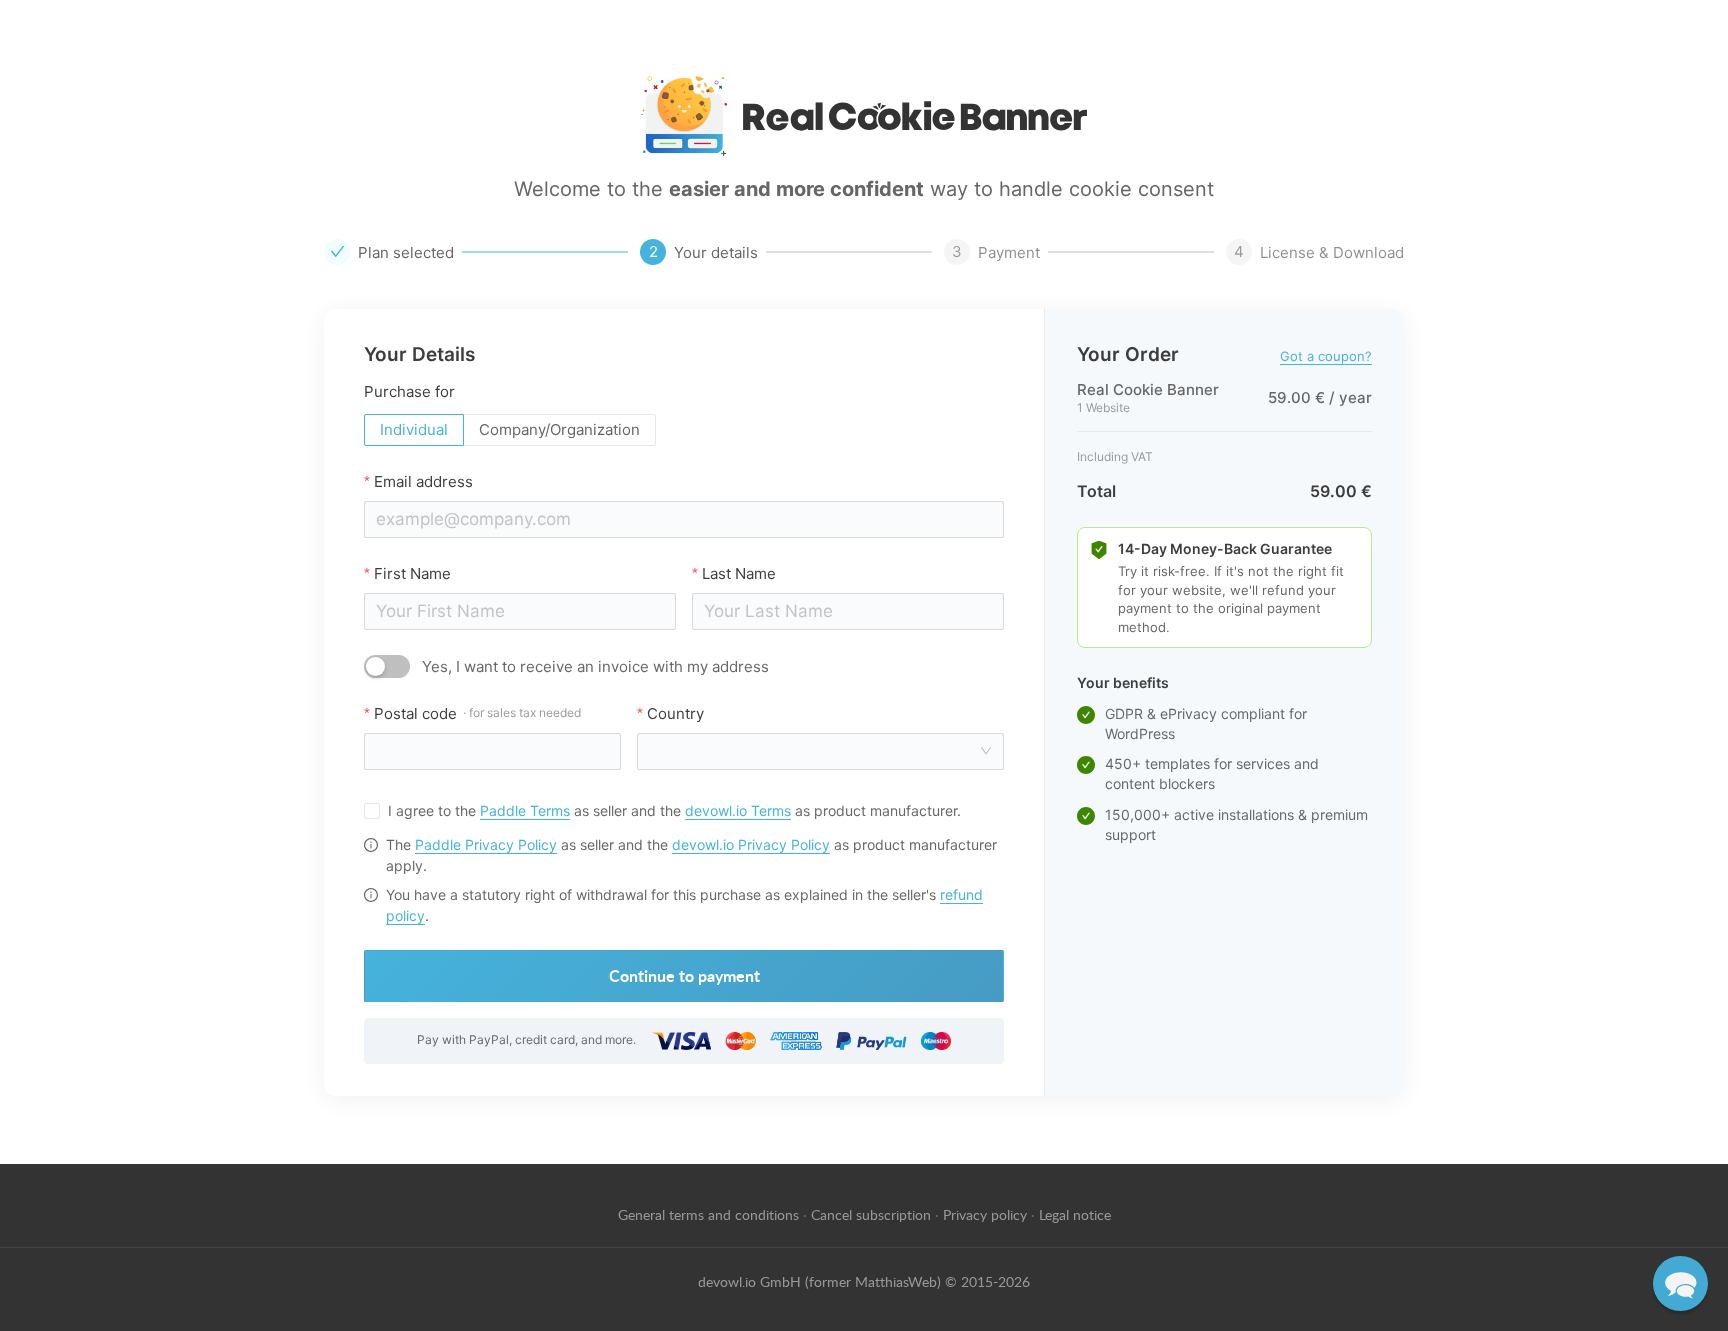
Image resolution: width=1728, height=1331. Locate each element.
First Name (412, 573)
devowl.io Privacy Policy (751, 844)
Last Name (739, 573)
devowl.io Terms (738, 810)
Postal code (477, 713)
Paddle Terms (525, 810)
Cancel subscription (871, 1214)
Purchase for (409, 391)
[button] (1680, 1283)
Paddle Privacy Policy (486, 844)
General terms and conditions (708, 1214)
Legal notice (1075, 1214)
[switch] (387, 666)
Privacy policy (985, 1214)
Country (675, 713)
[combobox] (814, 751)
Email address (423, 481)
